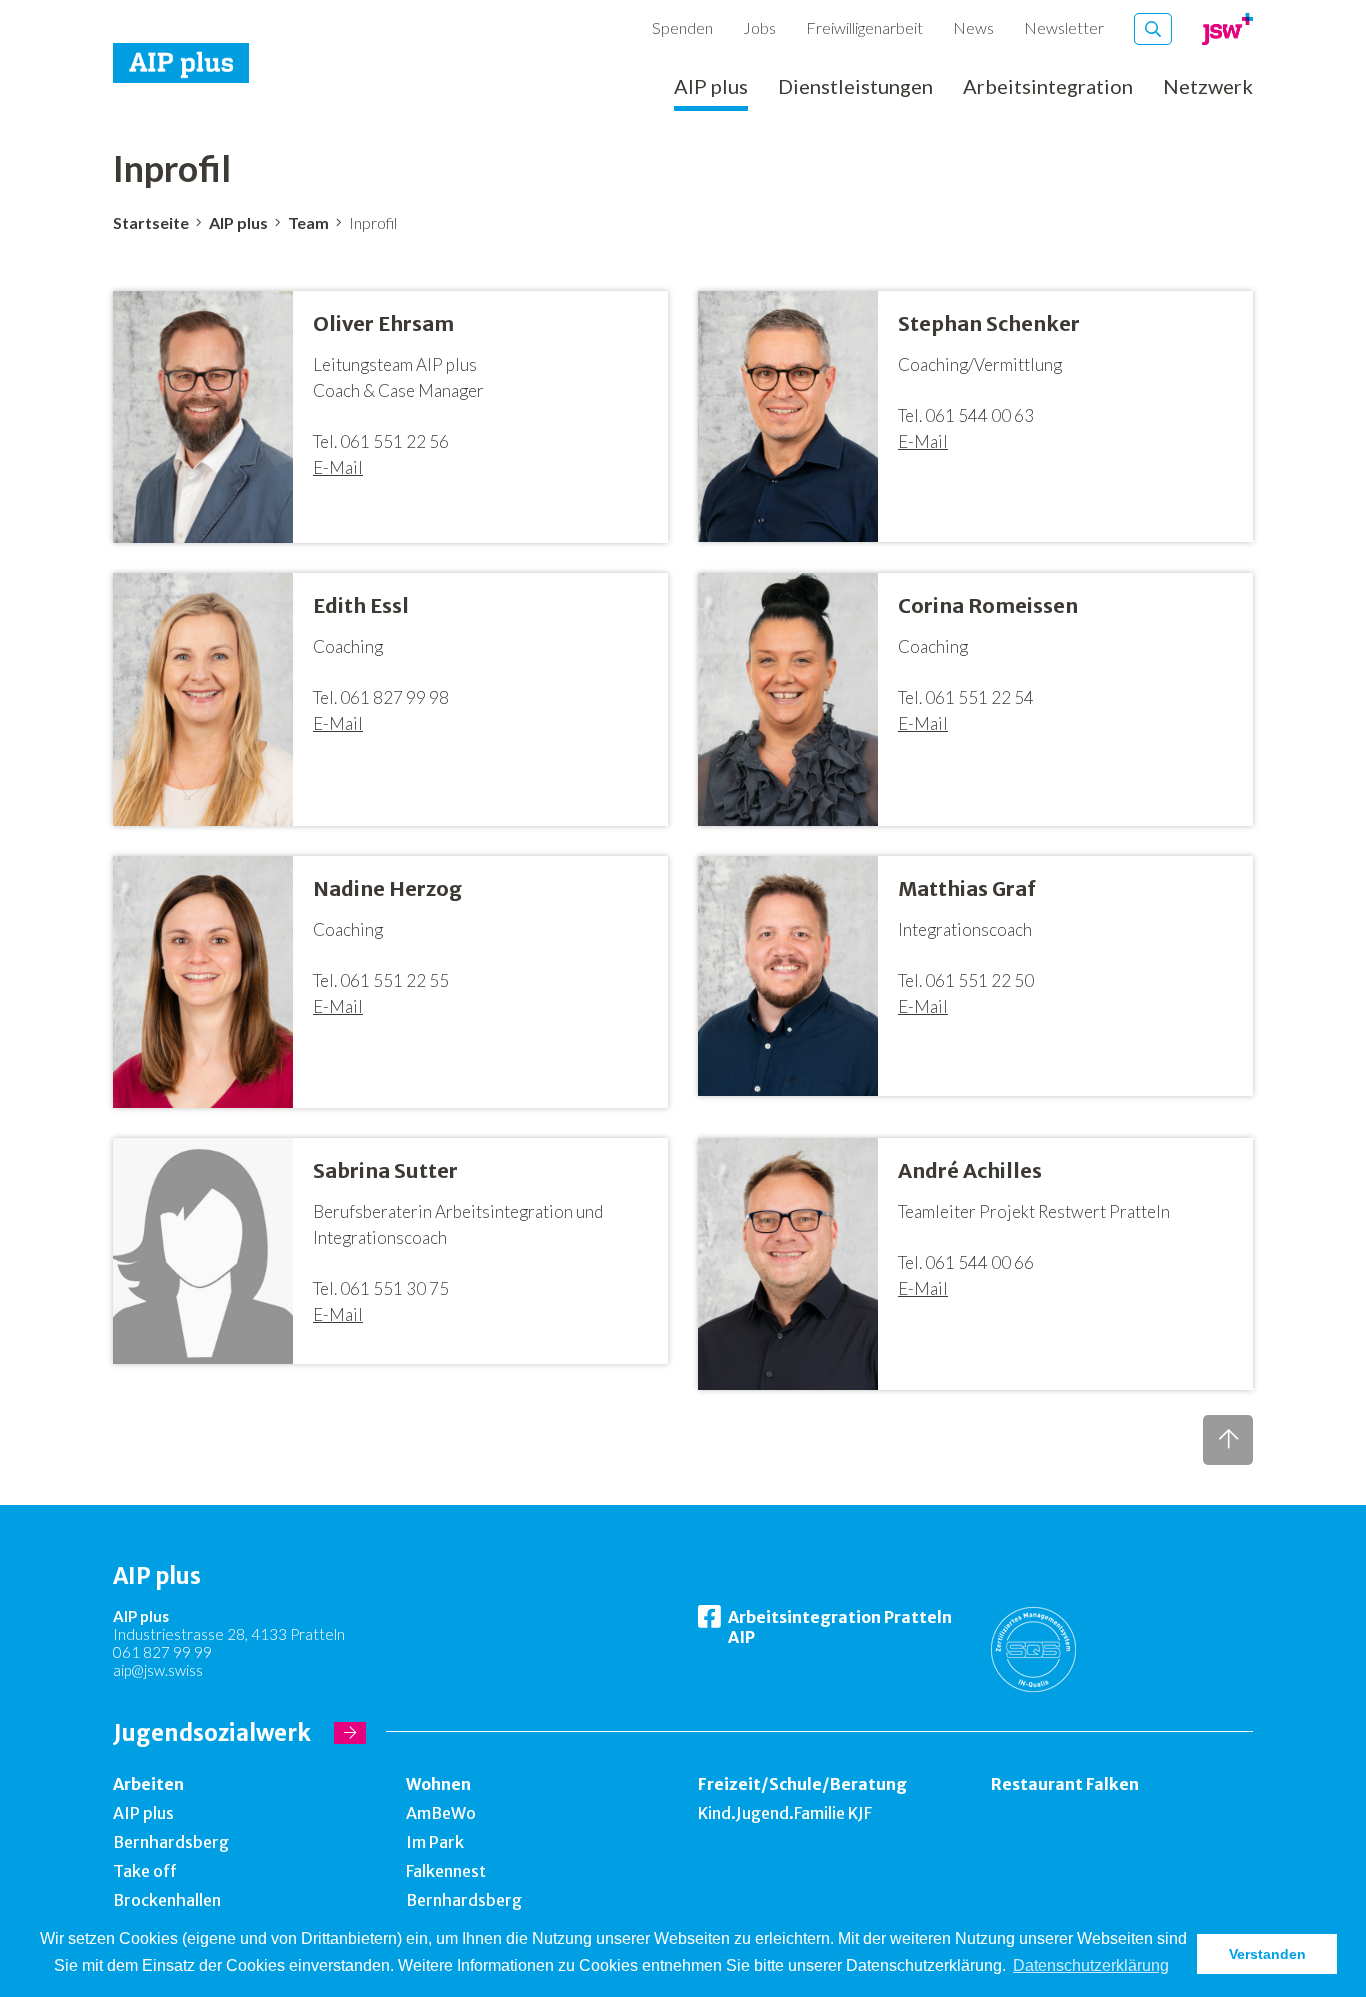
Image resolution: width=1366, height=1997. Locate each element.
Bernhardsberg (171, 1842)
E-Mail (338, 467)
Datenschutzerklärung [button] (1091, 1965)
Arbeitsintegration (1048, 87)
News (973, 27)
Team (308, 222)
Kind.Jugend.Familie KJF (785, 1813)
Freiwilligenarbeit (864, 27)
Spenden (682, 27)
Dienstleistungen (855, 87)
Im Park (435, 1842)
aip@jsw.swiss (158, 1670)
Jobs (759, 27)
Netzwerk (1208, 87)
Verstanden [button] (1267, 1954)
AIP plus (711, 87)
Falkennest (446, 1871)
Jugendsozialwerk (212, 1733)
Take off (145, 1871)
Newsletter (1064, 27)
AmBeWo (441, 1813)
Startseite (151, 222)
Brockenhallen (167, 1900)
